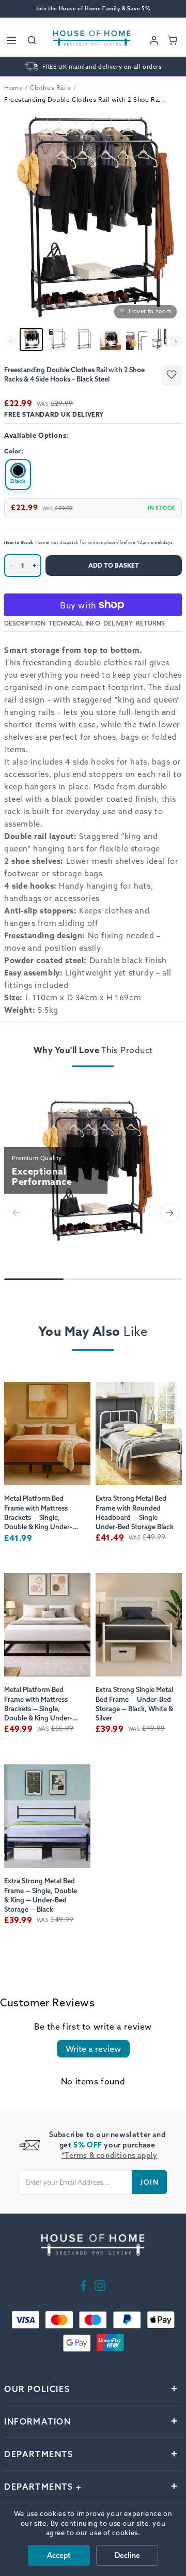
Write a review (93, 2049)
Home (13, 88)
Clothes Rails (51, 88)
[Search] (32, 40)
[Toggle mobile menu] (11, 40)
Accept (59, 2555)
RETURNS (150, 623)
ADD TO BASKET (114, 565)
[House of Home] (92, 40)
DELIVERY (118, 623)
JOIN (149, 2182)
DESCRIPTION (25, 623)
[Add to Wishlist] (172, 375)
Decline (127, 2555)
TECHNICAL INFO (74, 623)
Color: (14, 451)
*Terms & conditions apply (110, 2155)
